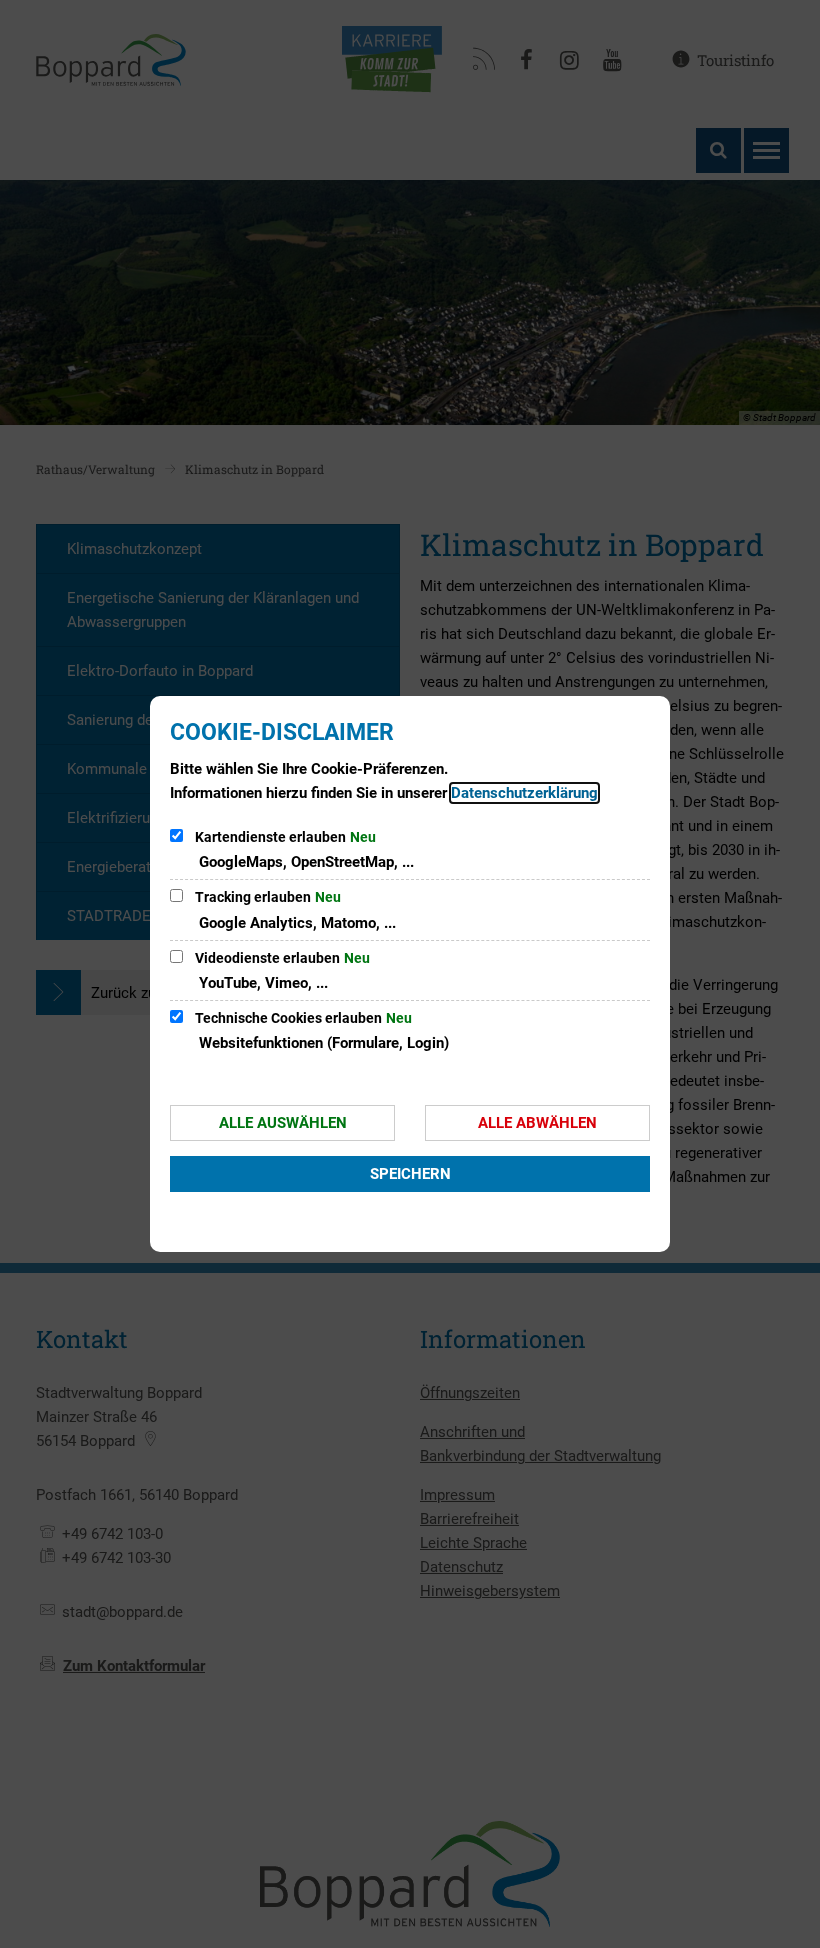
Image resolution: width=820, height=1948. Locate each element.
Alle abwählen (537, 1123)
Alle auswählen (283, 1123)
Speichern (410, 1174)
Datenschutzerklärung (524, 793)
